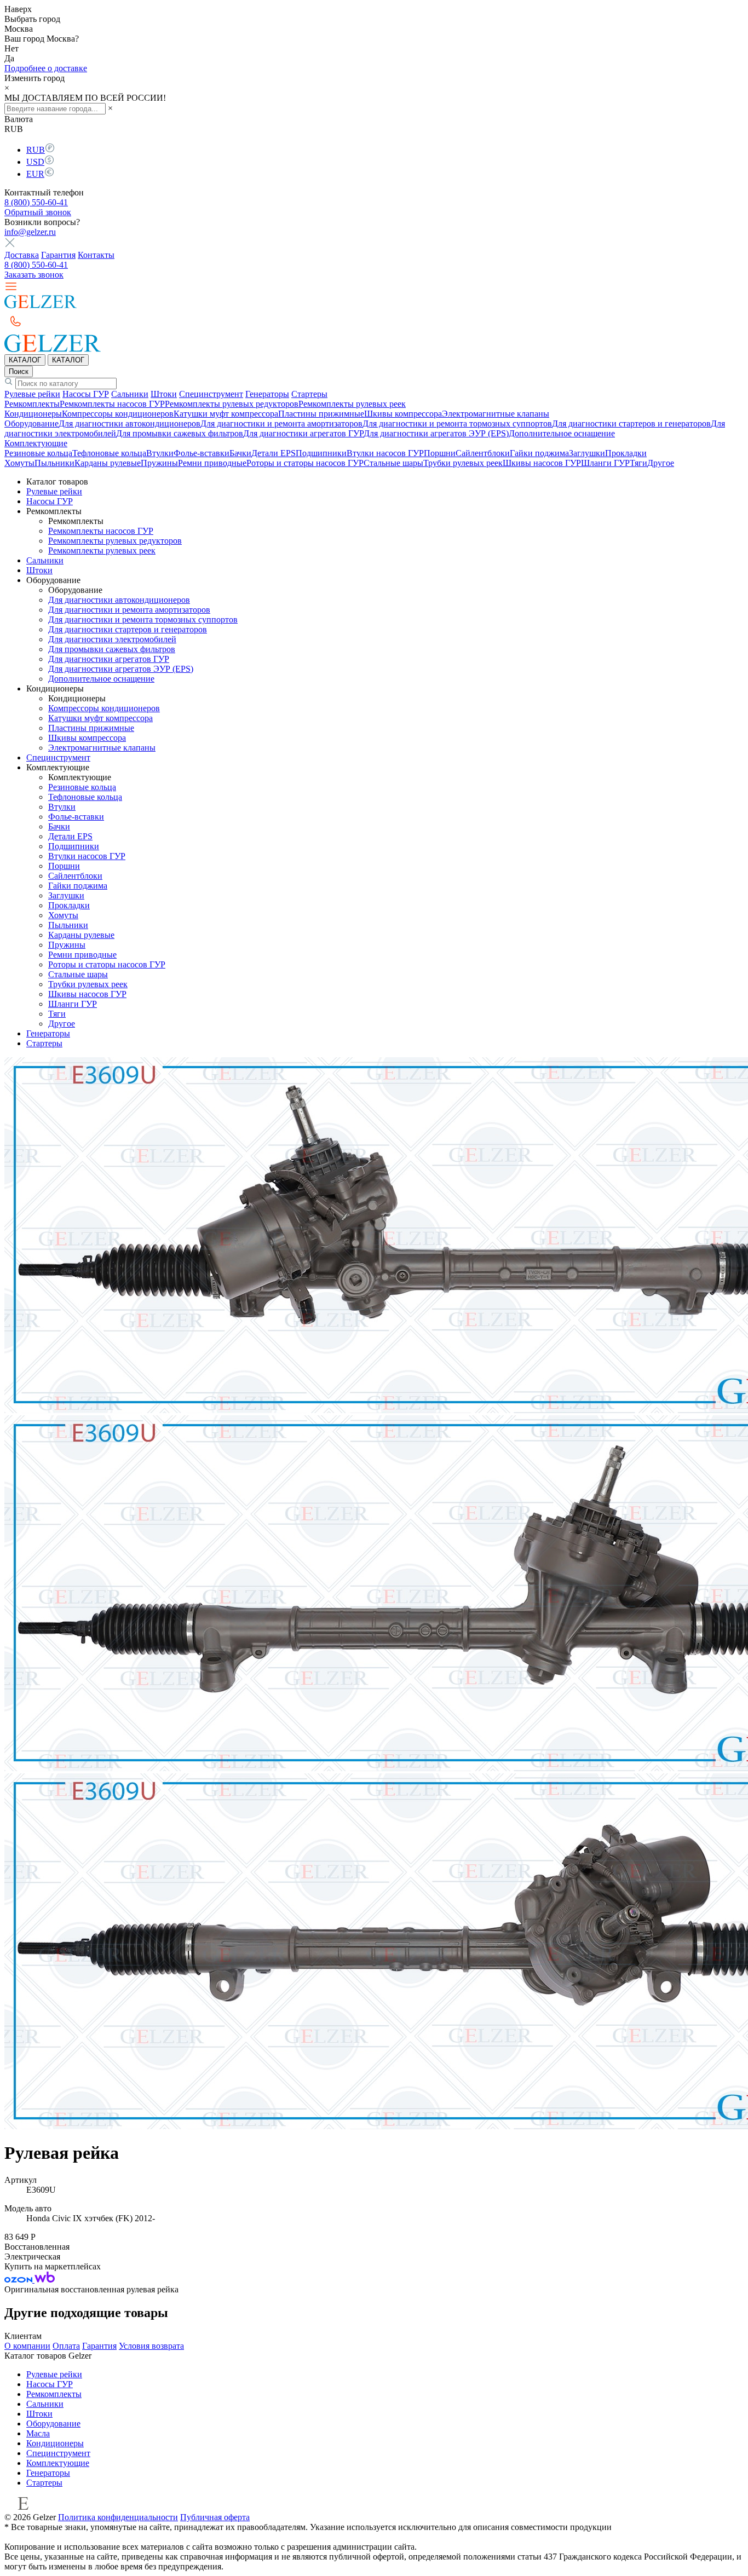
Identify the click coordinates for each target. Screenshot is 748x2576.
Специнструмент (211, 394)
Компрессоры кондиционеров (118, 414)
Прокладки (626, 453)
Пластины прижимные (321, 414)
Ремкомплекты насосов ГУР (112, 404)
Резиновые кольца (38, 453)
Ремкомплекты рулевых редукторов (232, 404)
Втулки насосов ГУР (385, 453)
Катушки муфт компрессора (226, 414)
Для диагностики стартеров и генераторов (631, 423)
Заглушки (587, 453)
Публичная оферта (215, 2517)
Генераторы (267, 394)
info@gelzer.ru (30, 232)
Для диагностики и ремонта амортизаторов (281, 423)
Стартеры (309, 394)
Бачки (240, 453)
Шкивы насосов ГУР (542, 463)
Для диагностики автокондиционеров (130, 423)
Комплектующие (36, 443)
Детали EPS (274, 453)
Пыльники (54, 463)
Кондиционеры (33, 414)
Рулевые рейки (32, 394)
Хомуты (19, 463)
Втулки (160, 453)
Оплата (66, 2346)
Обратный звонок (38, 212)
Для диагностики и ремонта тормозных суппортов (457, 423)
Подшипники (321, 453)
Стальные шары (393, 463)
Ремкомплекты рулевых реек (352, 404)
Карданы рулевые (108, 463)
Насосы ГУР (86, 394)
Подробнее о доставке (46, 68)
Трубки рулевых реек (463, 463)
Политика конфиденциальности (118, 2517)
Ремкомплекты (32, 404)
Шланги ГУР (605, 463)
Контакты (96, 255)
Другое (661, 463)
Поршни (440, 453)
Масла (38, 2433)
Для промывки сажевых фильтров (180, 433)
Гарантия (58, 255)
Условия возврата (151, 2346)
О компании (27, 2346)
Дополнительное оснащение (562, 433)
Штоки (164, 394)
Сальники (130, 394)
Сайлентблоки (483, 453)
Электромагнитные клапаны (496, 414)
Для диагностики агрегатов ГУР (303, 433)
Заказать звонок (34, 275)
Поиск (19, 371)
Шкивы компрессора (403, 414)
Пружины (159, 463)
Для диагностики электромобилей (112, 639)
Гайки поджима (539, 453)
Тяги (638, 463)
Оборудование (31, 423)
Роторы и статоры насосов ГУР (305, 463)
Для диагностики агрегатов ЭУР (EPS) (436, 433)
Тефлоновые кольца (109, 453)
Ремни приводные (212, 463)
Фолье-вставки (202, 453)
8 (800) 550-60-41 (36, 202)
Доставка (22, 255)
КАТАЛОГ (25, 360)
